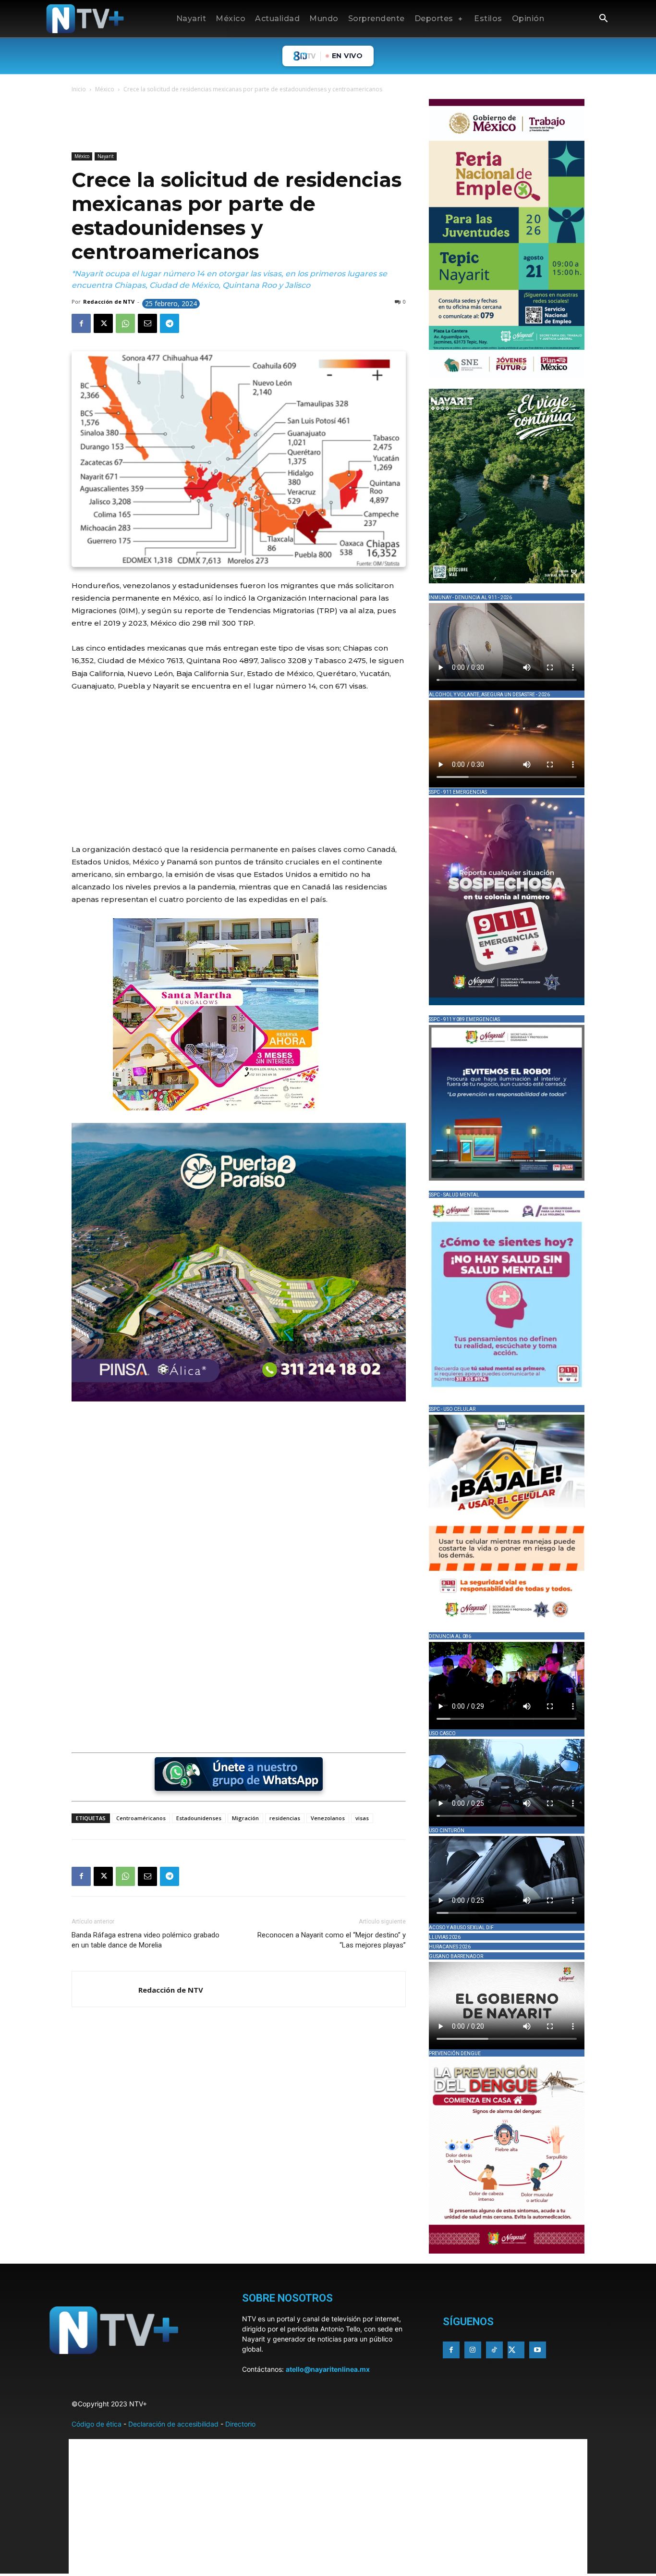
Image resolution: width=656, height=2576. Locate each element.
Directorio (240, 2424)
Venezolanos (328, 1818)
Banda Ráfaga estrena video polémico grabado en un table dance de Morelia (146, 1940)
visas (362, 1818)
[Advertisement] (246, 124)
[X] (103, 323)
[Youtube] (538, 2350)
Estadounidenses (199, 1818)
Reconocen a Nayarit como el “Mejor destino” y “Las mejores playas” (332, 1940)
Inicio (79, 89)
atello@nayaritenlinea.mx (328, 2369)
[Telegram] (170, 323)
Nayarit (106, 156)
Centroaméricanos (141, 1818)
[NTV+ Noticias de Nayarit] (85, 19)
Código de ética (97, 2424)
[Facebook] (81, 323)
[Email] (147, 323)
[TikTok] (494, 2350)
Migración (245, 1818)
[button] (603, 19)
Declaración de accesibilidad (173, 2424)
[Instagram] (473, 2350)
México (105, 89)
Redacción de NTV (109, 302)
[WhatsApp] (125, 323)
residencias (285, 1818)
